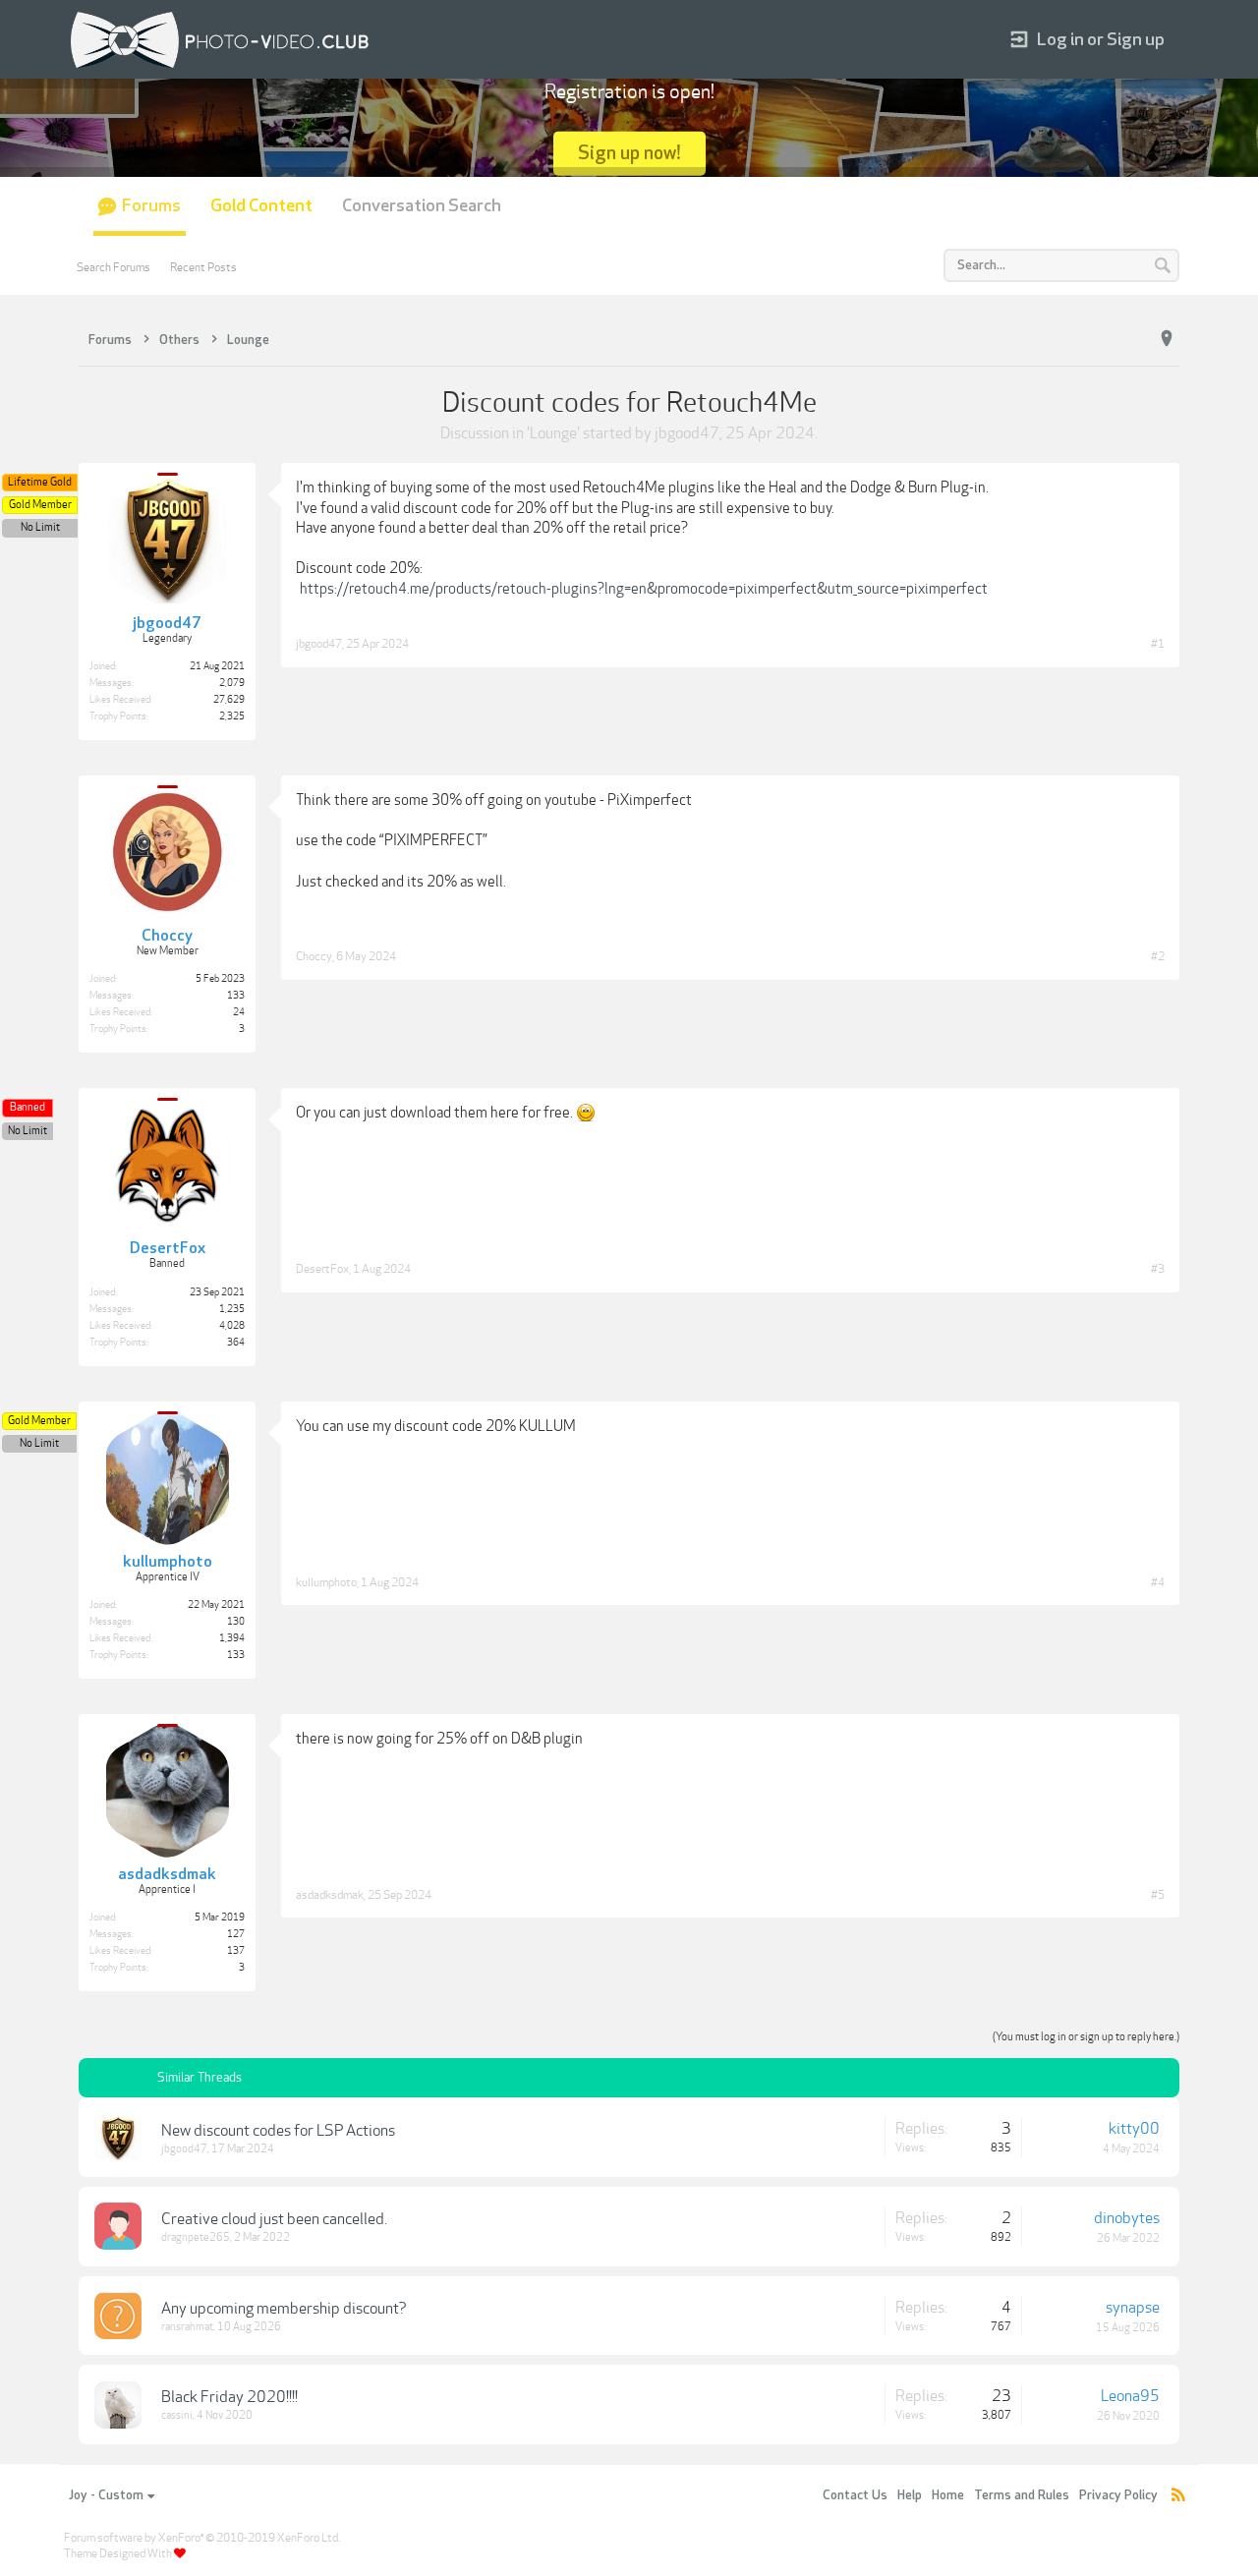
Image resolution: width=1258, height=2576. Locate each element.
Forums (151, 206)
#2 (1158, 956)
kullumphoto (326, 1582)
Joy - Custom (106, 2495)
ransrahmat (187, 2327)
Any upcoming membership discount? (284, 2309)
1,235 (232, 1309)
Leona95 (1130, 2396)
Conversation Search (422, 206)
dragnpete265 (196, 2237)
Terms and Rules (1022, 2495)
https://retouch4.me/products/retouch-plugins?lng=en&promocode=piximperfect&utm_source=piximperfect (644, 589)
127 (236, 1934)
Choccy (314, 956)
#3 (1158, 1269)
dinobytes (1127, 2218)
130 (236, 1622)
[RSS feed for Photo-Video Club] (1178, 2496)
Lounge (553, 433)
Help (910, 2495)
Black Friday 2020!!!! (229, 2397)
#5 (1158, 1895)
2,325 (232, 716)
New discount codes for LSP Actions (278, 2131)
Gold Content (261, 206)
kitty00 (1134, 2129)
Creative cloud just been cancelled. (274, 2219)
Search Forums (114, 267)
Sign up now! (629, 153)
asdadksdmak (330, 1895)
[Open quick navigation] (1167, 339)
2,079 (232, 683)
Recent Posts (203, 267)
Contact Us (855, 2495)
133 (236, 996)
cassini (177, 2415)
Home (948, 2495)
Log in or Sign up (1101, 40)
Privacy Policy (1118, 2495)
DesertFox (322, 1269)
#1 (1158, 644)
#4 (1158, 1582)
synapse (1133, 2308)
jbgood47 (687, 433)
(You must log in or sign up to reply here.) (1086, 2037)
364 (236, 1343)
